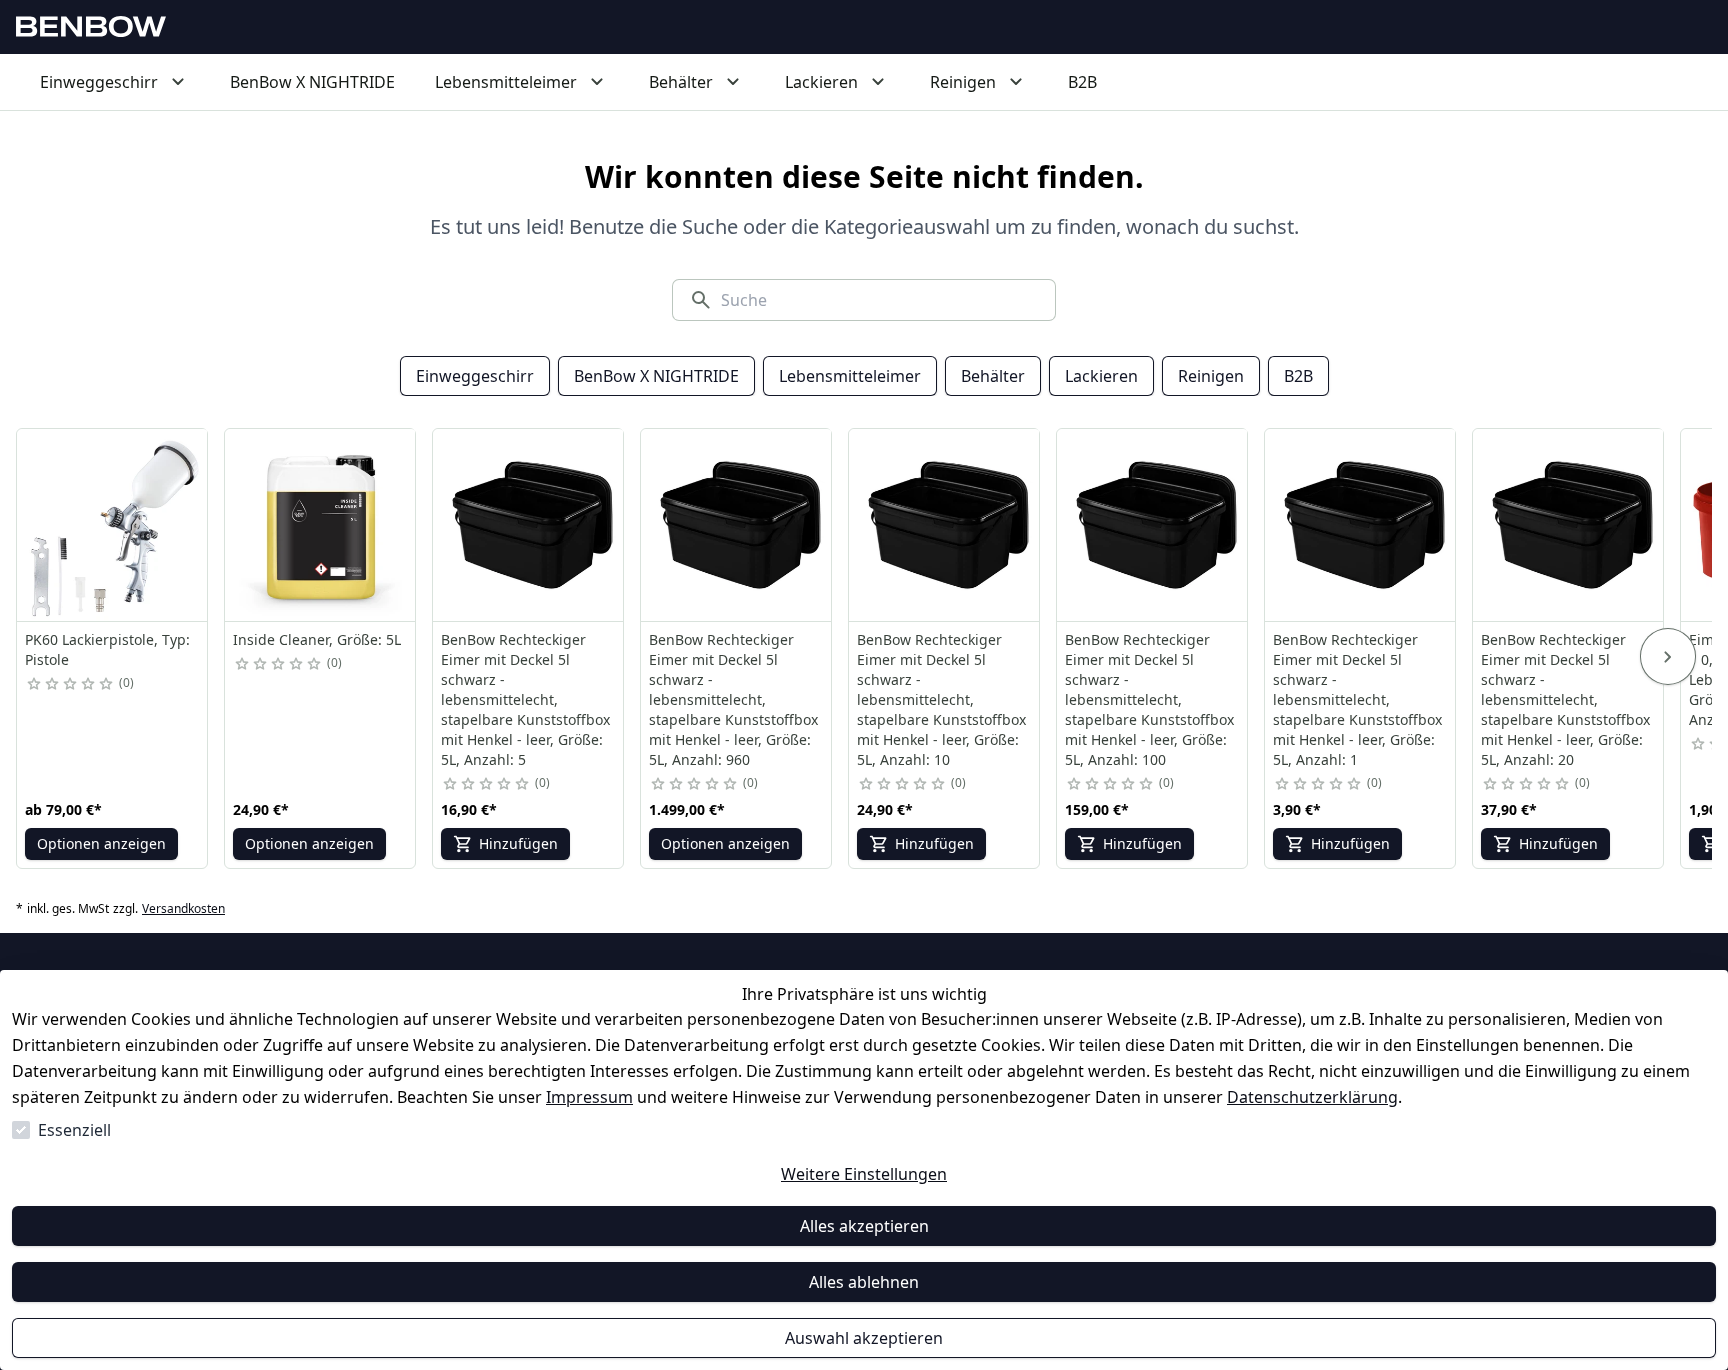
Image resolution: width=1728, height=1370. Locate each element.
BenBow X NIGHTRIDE (656, 376)
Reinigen (1211, 376)
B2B (1298, 376)
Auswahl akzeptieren (864, 1338)
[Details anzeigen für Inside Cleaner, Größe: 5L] (321, 525)
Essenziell (74, 1130)
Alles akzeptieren (864, 1226)
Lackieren (1101, 376)
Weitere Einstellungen (864, 1174)
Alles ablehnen (864, 1282)
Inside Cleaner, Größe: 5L (317, 639)
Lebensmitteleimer (850, 376)
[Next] (1668, 657)
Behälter (993, 376)
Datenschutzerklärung (1312, 1097)
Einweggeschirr (475, 376)
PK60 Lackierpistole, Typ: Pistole (107, 649)
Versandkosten (183, 909)
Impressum (589, 1097)
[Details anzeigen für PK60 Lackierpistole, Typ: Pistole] (113, 525)
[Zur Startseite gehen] (91, 27)
